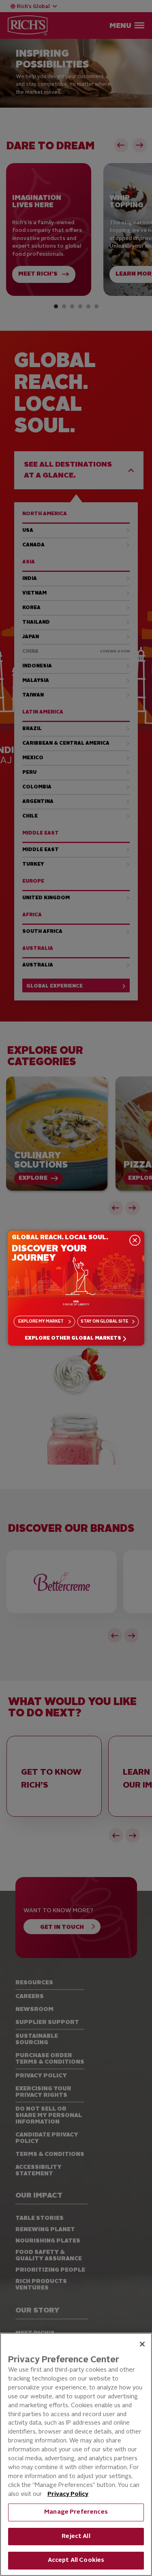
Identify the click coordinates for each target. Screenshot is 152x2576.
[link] (76, 1339)
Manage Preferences (76, 2512)
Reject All (76, 2537)
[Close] (142, 2344)
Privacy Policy (68, 2494)
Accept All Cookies (76, 2560)
